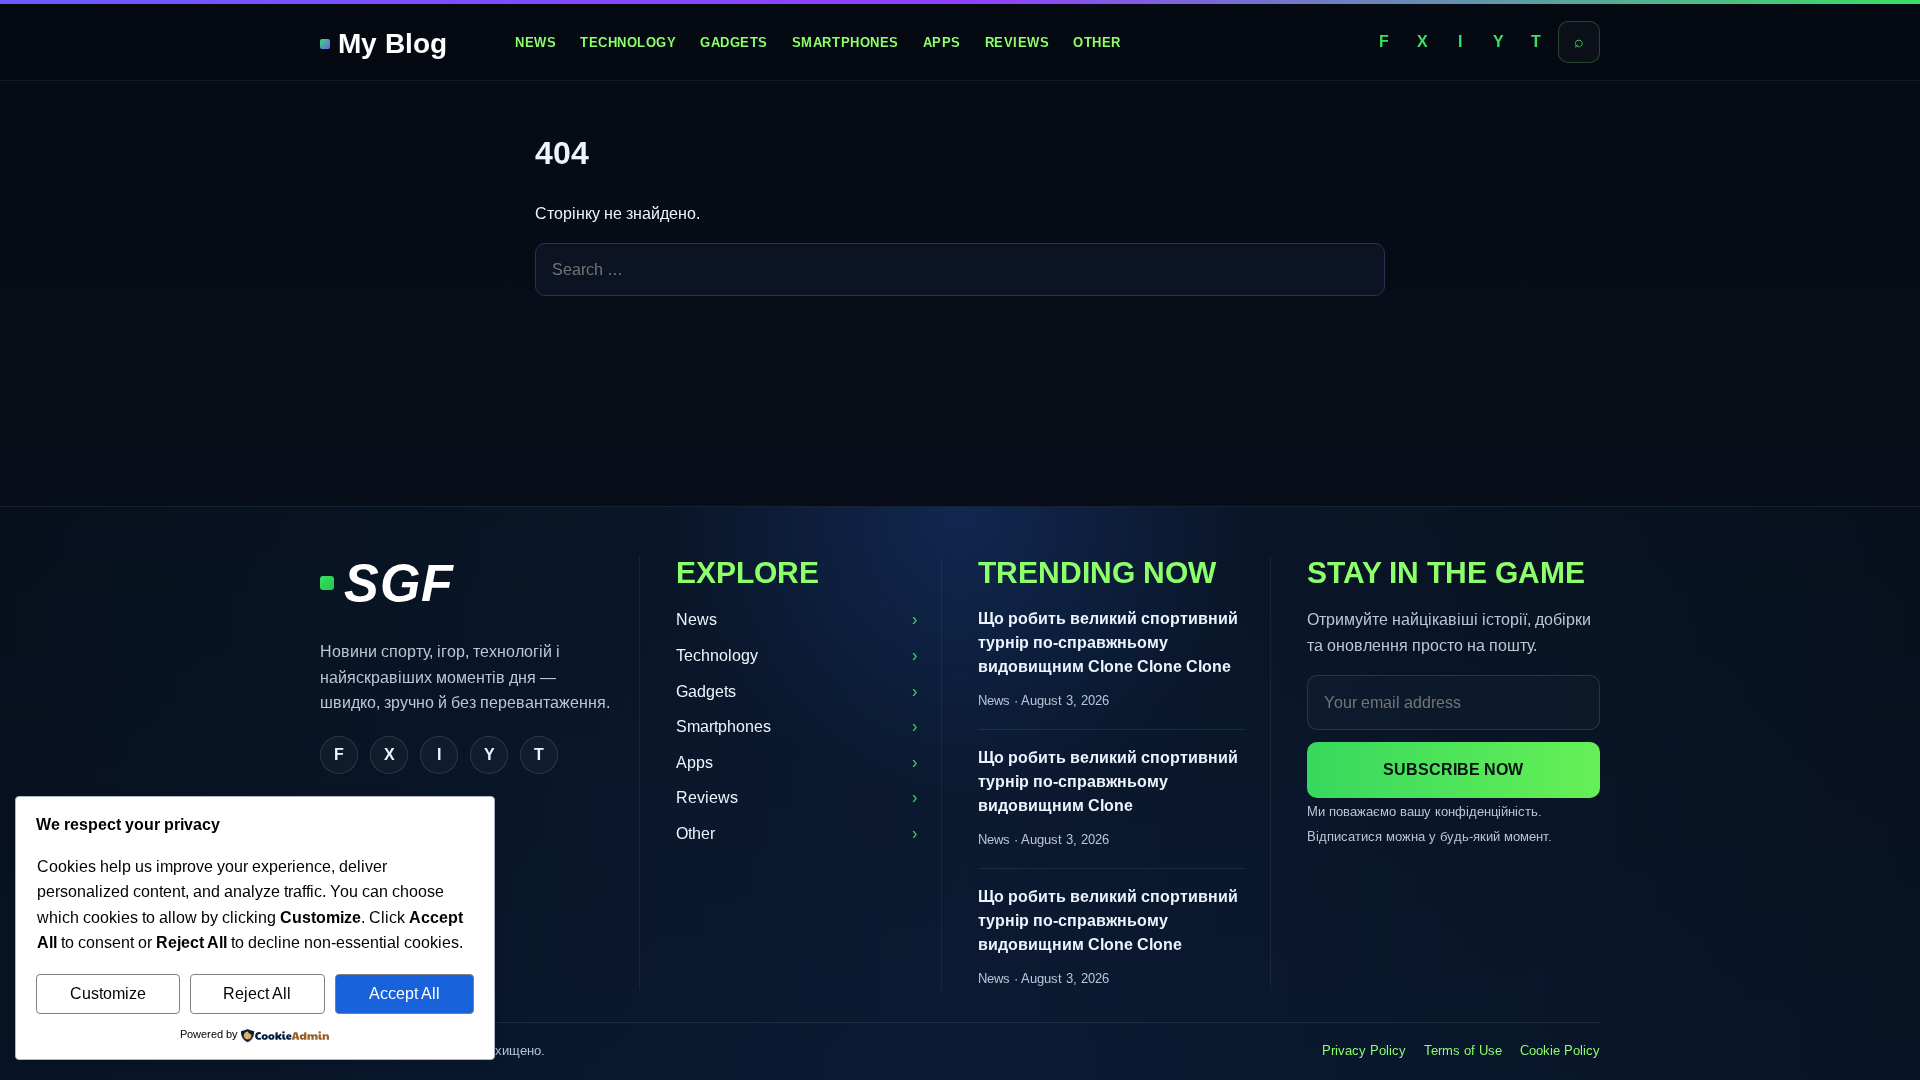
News (535, 42)
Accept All (404, 993)
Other (1097, 42)
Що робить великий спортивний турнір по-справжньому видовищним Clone (1108, 781)
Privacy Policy (1364, 1050)
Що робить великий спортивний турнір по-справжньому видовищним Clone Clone (1108, 920)
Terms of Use (1463, 1050)
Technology (628, 42)
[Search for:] (960, 269)
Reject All (257, 993)
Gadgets (734, 42)
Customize (108, 993)
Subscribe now (1453, 769)
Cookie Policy (1560, 1050)
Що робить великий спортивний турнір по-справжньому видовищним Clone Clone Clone (1108, 642)
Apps (942, 42)
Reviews (1017, 42)
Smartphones (845, 42)
